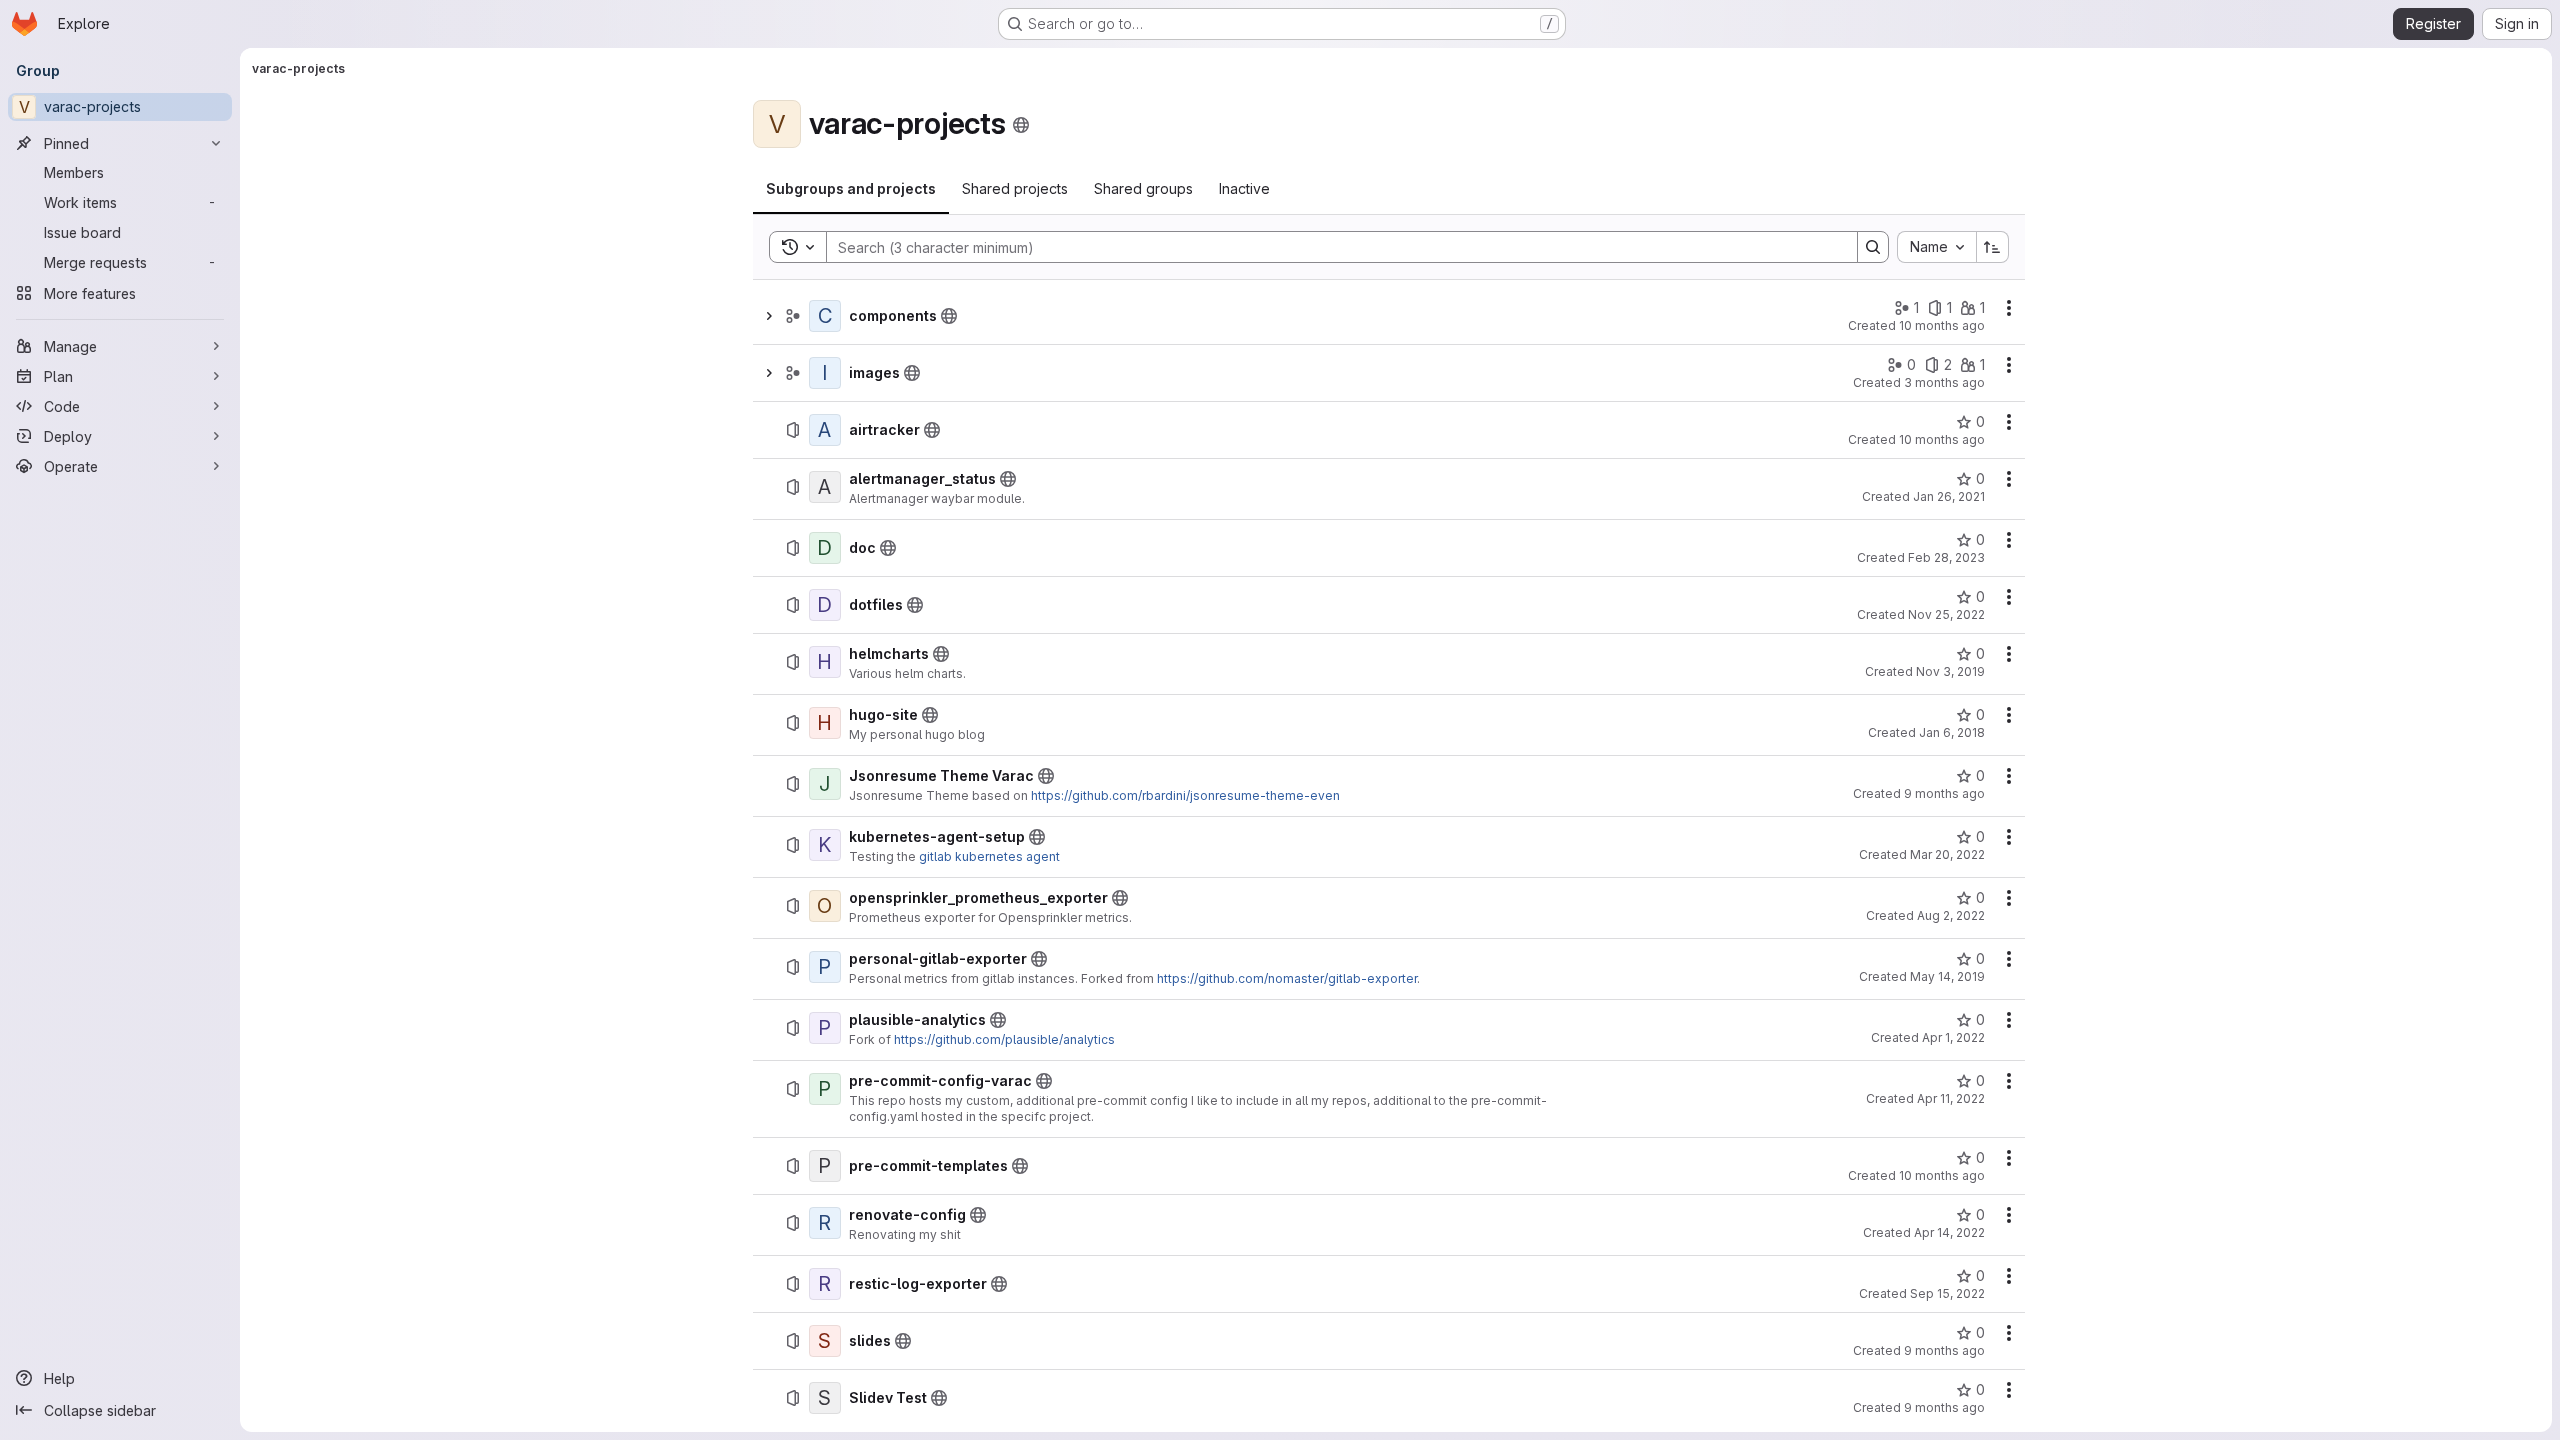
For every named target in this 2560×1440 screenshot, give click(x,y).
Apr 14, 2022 (1949, 1232)
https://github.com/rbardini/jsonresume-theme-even (1185, 795)
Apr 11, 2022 (1951, 1098)
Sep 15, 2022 (1947, 1293)
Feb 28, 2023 (1946, 557)
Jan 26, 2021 (1949, 496)
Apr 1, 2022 (1953, 1037)
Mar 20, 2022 (1947, 854)
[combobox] (1936, 247)
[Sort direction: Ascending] (1993, 247)
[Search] (1873, 247)
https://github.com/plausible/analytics (1004, 1039)
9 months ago (1944, 793)
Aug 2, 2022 (1951, 915)
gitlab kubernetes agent (989, 856)
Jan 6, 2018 (1952, 732)
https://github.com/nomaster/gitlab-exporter (1287, 978)
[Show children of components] (769, 316)
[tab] (851, 189)
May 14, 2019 (1947, 976)
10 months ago (1942, 325)
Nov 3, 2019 (1950, 671)
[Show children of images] (769, 373)
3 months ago (1944, 382)
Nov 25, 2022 (1946, 614)
